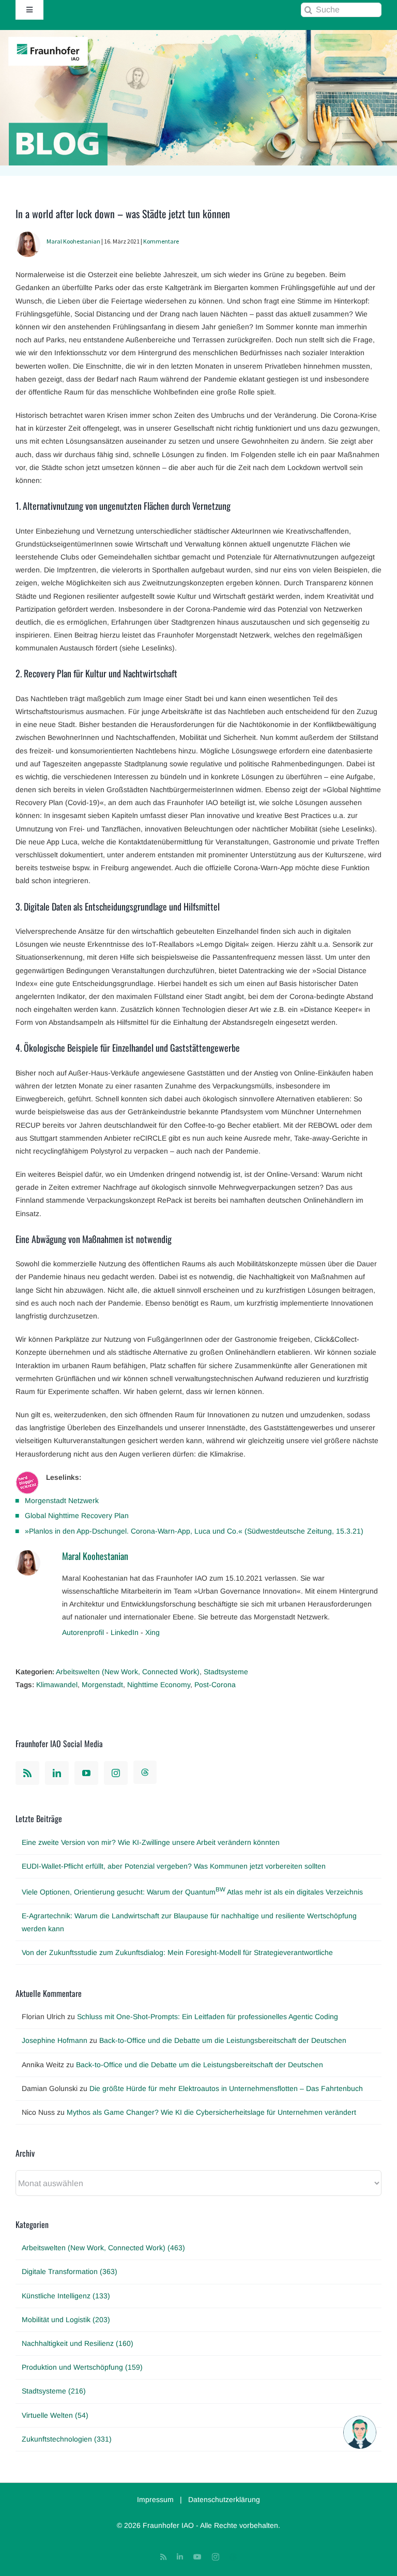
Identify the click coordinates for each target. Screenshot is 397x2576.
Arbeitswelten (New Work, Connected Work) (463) (103, 2248)
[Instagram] (116, 1773)
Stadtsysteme (226, 1672)
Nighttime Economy (159, 1685)
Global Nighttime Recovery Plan (77, 1516)
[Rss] (27, 1773)
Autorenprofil (83, 1632)
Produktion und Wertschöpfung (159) (82, 2367)
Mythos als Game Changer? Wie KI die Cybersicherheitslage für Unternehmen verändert (211, 2112)
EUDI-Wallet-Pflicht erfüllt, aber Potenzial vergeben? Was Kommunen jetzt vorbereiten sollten (174, 1866)
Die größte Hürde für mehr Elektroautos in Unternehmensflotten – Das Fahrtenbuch (226, 2088)
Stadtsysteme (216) (54, 2391)
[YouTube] (86, 1773)
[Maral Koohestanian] (28, 238)
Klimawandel (57, 1685)
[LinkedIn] (57, 1773)
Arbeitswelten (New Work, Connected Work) (128, 1672)
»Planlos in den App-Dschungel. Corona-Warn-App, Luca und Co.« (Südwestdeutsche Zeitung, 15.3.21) (194, 1531)
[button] (360, 2432)
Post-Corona (215, 1685)
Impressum (155, 2499)
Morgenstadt (102, 1685)
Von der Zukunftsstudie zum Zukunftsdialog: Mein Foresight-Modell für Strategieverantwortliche (177, 1952)
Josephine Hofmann (55, 2040)
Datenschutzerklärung (224, 2499)
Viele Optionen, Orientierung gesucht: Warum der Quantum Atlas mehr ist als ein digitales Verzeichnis (192, 1892)
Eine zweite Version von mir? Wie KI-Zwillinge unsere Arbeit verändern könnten (151, 1842)
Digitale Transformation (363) (70, 2271)
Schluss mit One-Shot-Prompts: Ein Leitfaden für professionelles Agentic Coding (208, 2017)
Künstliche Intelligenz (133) (66, 2296)
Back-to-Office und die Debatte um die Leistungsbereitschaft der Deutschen (223, 2040)
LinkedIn (125, 1632)
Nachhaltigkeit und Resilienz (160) (78, 2343)
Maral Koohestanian (73, 241)
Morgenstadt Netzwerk (62, 1501)
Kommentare (161, 241)
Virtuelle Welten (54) (55, 2415)
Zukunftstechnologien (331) (67, 2439)
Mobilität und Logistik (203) (66, 2320)
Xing (152, 1632)
